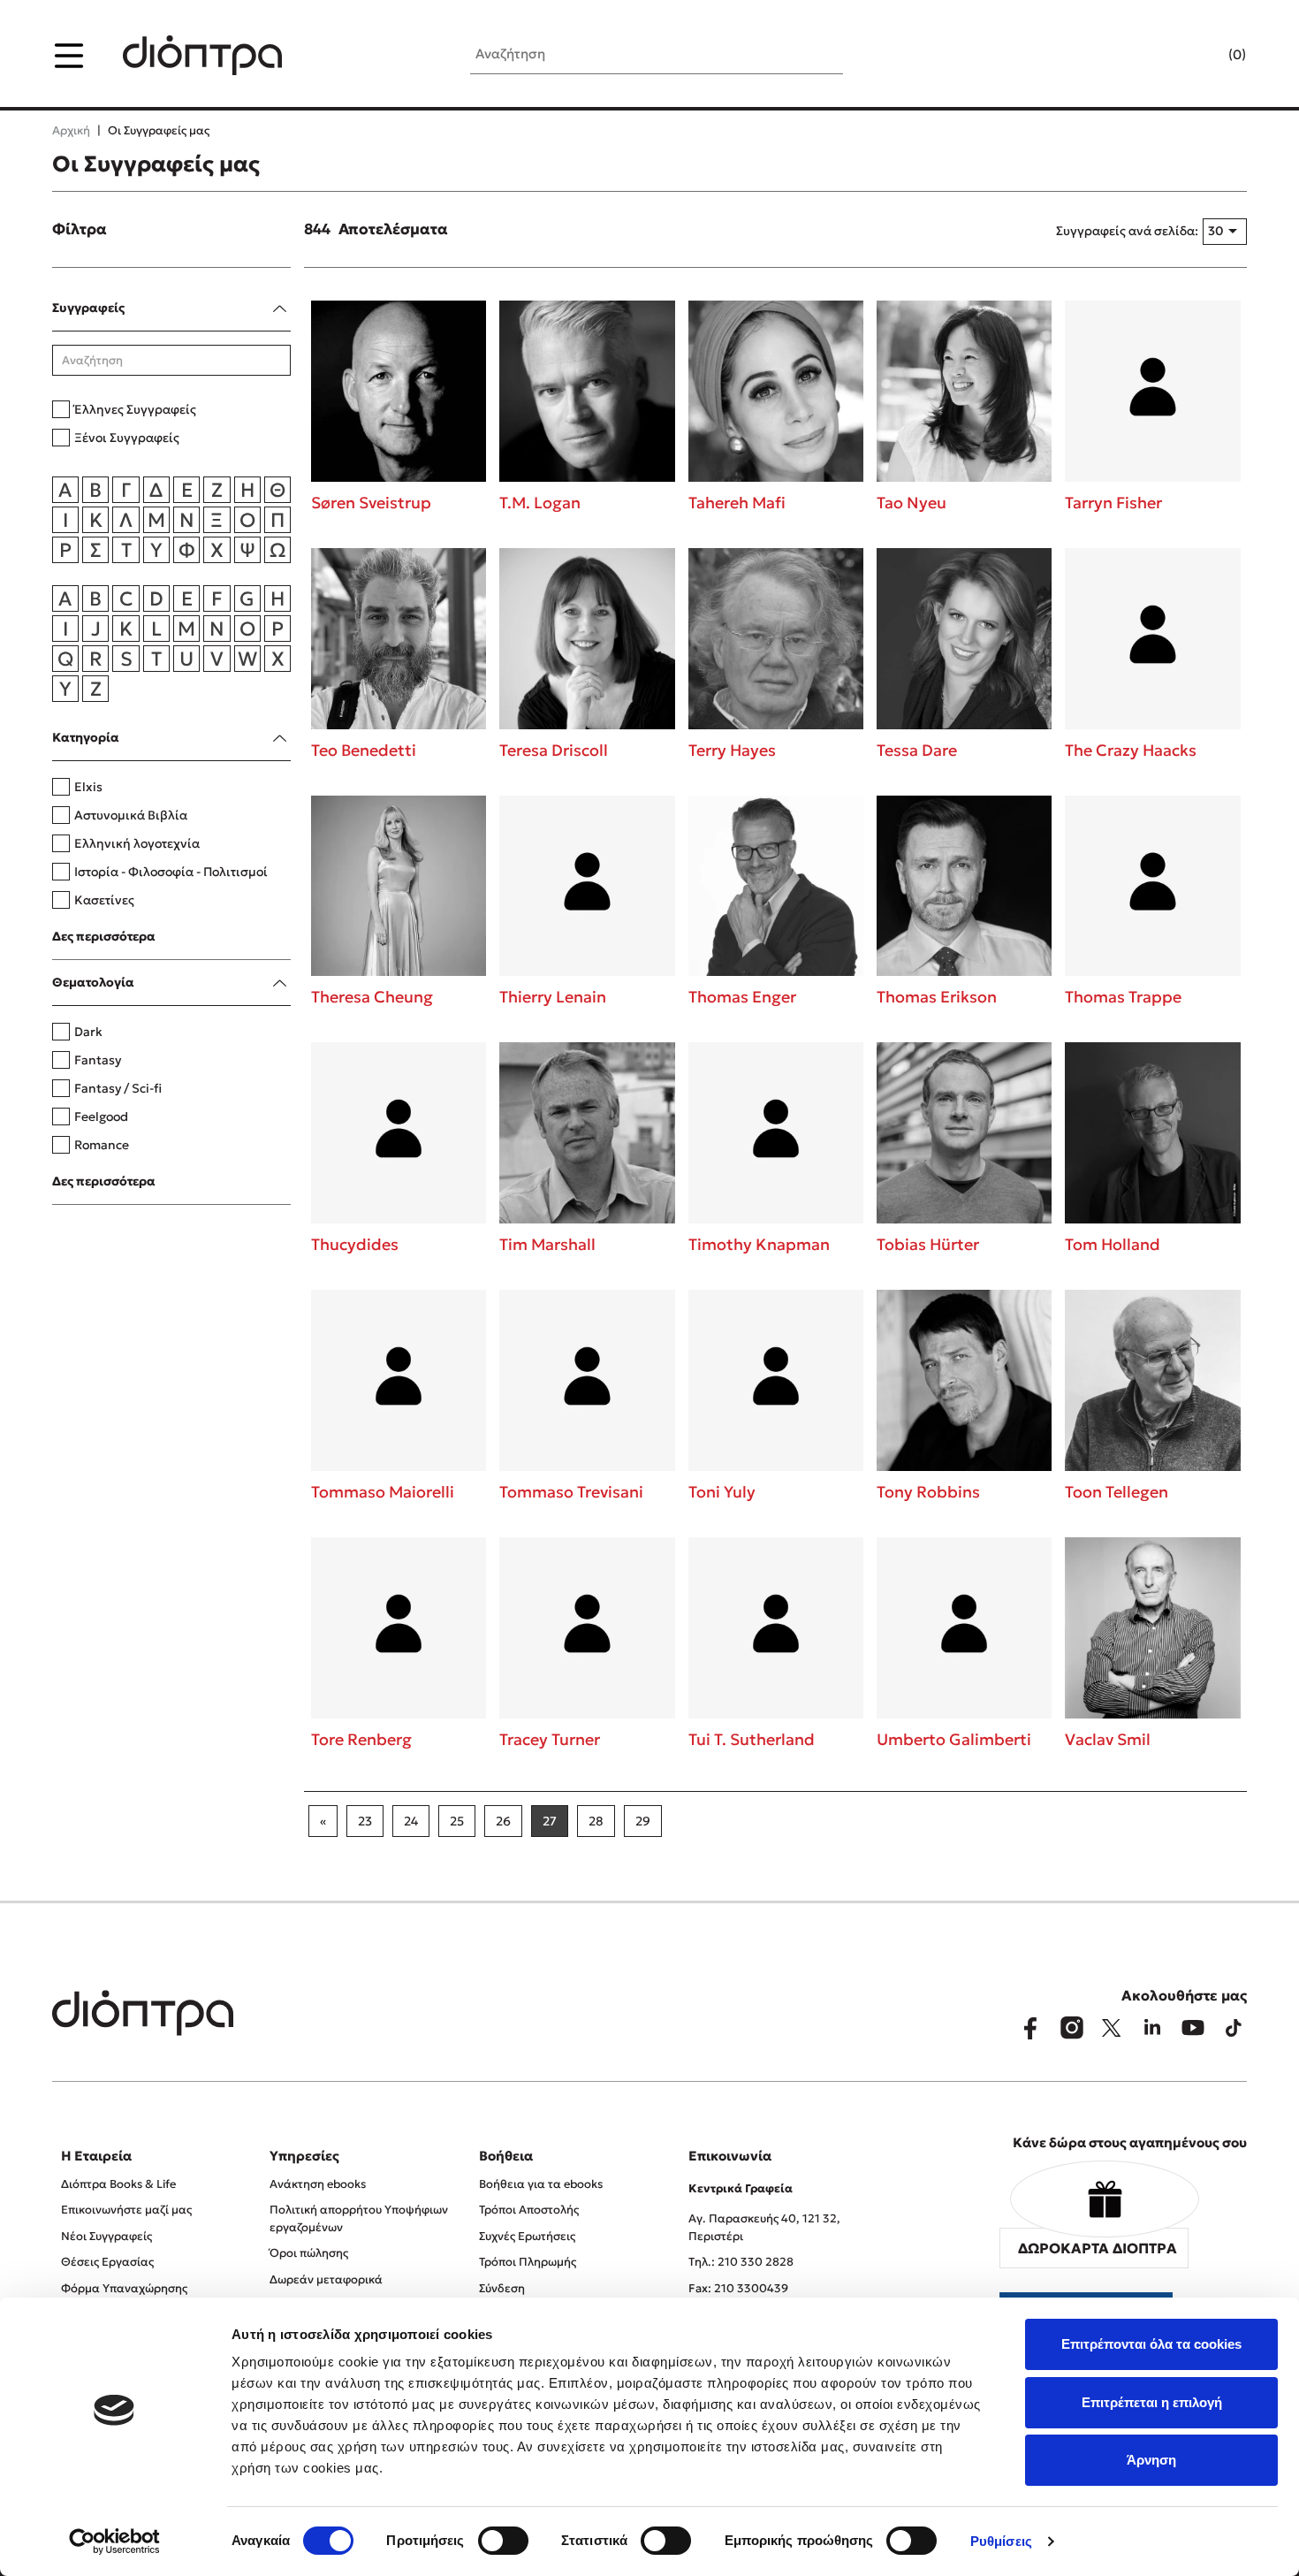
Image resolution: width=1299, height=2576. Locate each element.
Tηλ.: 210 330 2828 (741, 2262)
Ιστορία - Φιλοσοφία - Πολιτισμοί (171, 872)
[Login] (1203, 56)
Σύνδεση (502, 2288)
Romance (102, 1145)
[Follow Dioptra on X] (1112, 2028)
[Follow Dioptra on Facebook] (1030, 2028)
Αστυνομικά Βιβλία (131, 815)
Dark (88, 1032)
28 (596, 1821)
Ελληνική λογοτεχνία (137, 843)
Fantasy (98, 1060)
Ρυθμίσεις (1001, 2541)
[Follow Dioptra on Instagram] (1071, 2028)
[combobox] (1225, 232)
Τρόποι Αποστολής (529, 2210)
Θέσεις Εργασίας (107, 2262)
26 (503, 1821)
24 (411, 1821)
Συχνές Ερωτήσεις (527, 2236)
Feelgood (101, 1117)
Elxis (88, 787)
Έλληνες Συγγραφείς (135, 409)
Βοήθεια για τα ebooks (541, 2184)
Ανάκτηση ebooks (318, 2184)
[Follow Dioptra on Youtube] (1193, 2028)
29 (643, 1821)
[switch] (503, 2541)
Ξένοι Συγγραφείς (127, 438)
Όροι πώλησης (309, 2253)
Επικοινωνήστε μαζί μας (126, 2210)
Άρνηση (1151, 2460)
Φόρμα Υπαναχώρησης (124, 2288)
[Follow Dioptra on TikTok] (1234, 2028)
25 (457, 1821)
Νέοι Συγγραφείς (106, 2236)
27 (550, 1821)
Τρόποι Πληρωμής (528, 2262)
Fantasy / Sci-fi (118, 1088)
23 (365, 1821)
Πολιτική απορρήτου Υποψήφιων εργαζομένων (359, 2218)
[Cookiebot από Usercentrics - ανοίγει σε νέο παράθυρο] (114, 2542)
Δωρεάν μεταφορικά (326, 2279)
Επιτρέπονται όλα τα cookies (1151, 2344)
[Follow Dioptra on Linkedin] (1152, 2028)
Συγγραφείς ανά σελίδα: (1127, 231)
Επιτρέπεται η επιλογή (1152, 2402)
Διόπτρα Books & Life (118, 2184)
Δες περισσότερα (104, 936)
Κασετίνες (104, 900)
